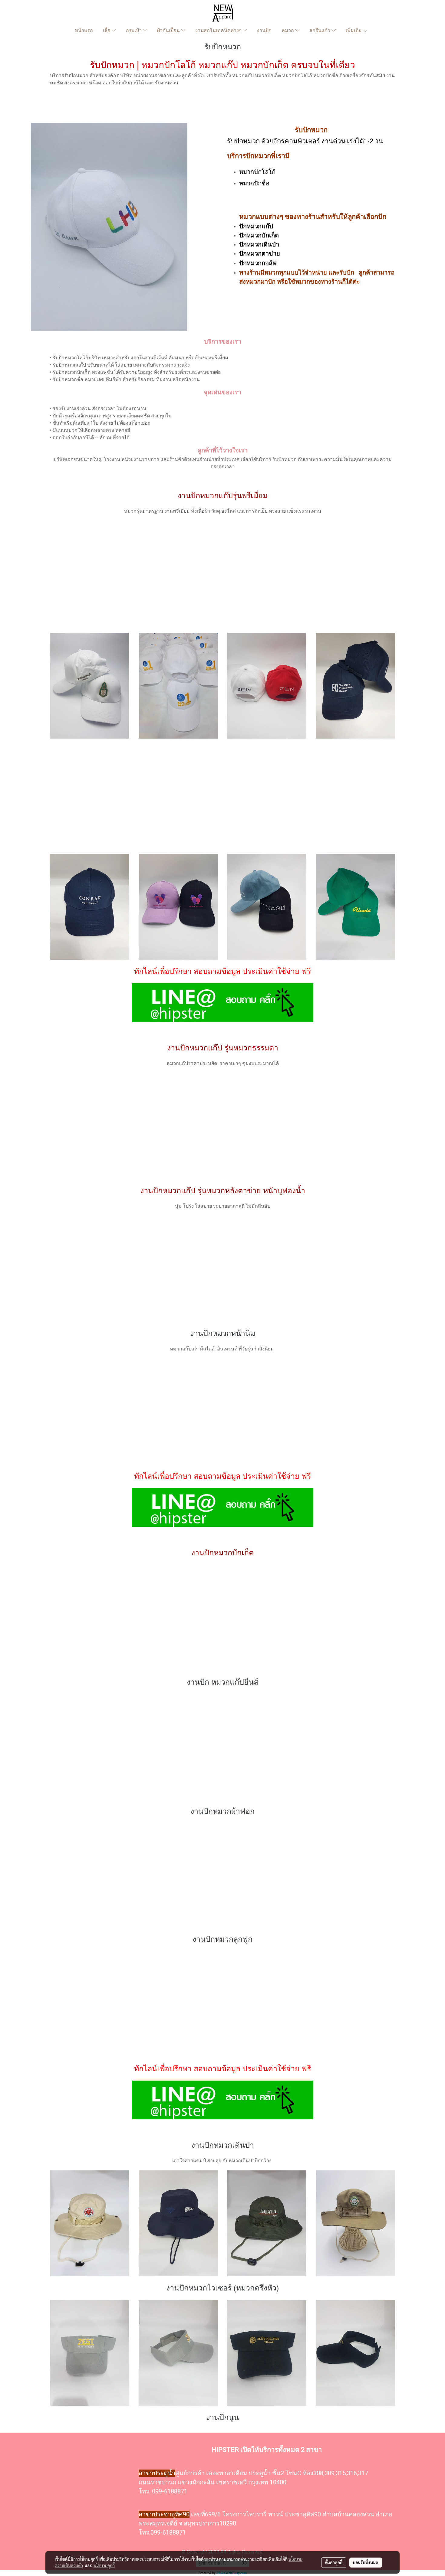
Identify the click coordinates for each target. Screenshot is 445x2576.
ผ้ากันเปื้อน (169, 30)
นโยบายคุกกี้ (104, 2565)
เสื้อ (107, 30)
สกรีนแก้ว (320, 30)
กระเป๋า (134, 30)
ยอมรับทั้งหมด (366, 2562)
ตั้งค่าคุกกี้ (334, 2562)
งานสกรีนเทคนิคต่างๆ (219, 30)
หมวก (288, 30)
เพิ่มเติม (354, 30)
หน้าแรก (84, 30)
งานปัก (264, 30)
